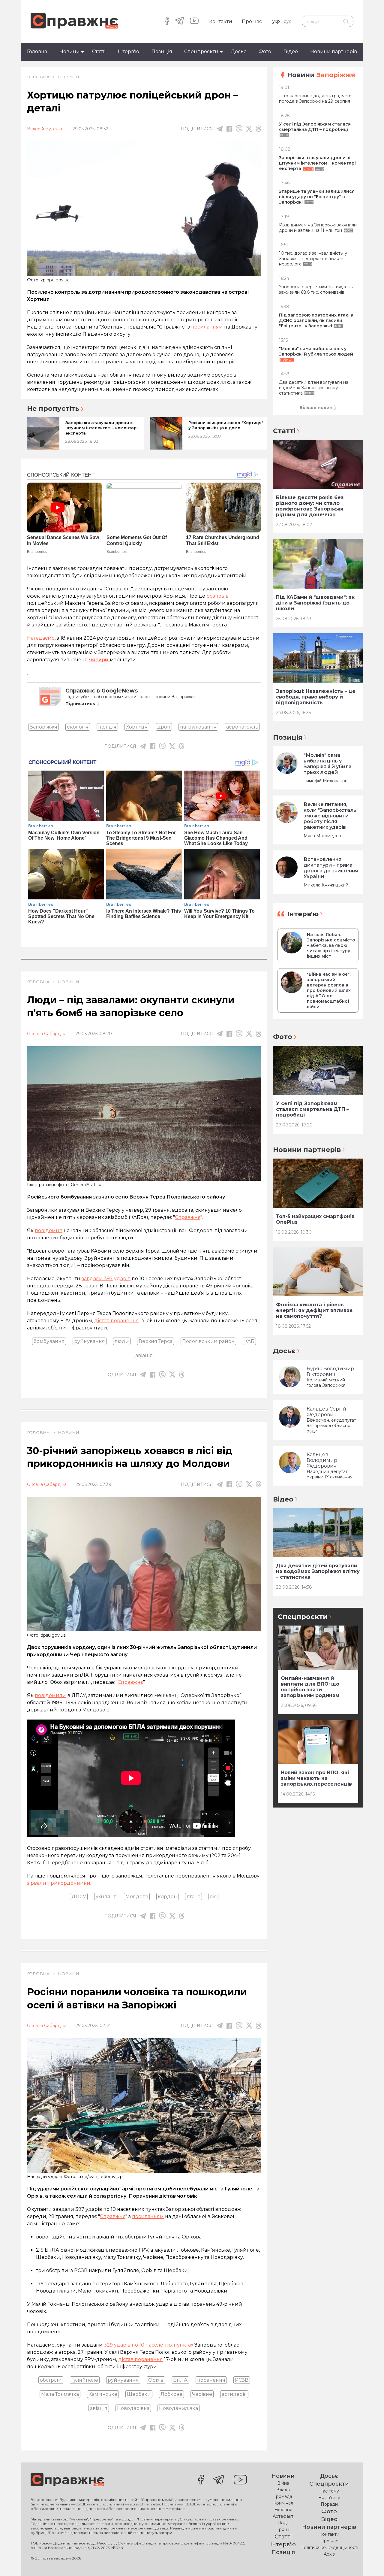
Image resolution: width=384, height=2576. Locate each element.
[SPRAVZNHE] (67, 2480)
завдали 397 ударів (106, 1279)
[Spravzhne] (74, 21)
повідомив (49, 1230)
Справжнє (188, 1217)
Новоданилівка (178, 2408)
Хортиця (137, 727)
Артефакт (283, 2516)
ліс (213, 1897)
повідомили (50, 1695)
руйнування (90, 1341)
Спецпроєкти (201, 52)
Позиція (162, 52)
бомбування (49, 1341)
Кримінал (283, 2503)
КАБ (249, 1341)
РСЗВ (242, 2380)
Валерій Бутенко (45, 129)
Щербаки (139, 2394)
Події (283, 2523)
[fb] (229, 129)
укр (276, 21)
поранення (211, 2380)
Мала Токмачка (60, 2394)
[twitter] (249, 129)
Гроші (283, 2529)
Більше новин (316, 408)
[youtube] (194, 21)
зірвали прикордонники (59, 1883)
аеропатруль (242, 727)
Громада (283, 2496)
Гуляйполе (85, 2380)
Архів (329, 2554)
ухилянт (106, 1897)
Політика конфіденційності (329, 2547)
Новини (70, 52)
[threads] (258, 129)
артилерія (234, 2394)
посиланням (207, 327)
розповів (217, 596)
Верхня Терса (156, 1341)
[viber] (239, 129)
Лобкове (171, 2394)
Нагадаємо (41, 638)
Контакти (221, 21)
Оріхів (156, 2380)
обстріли (51, 2380)
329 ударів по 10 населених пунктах (148, 2345)
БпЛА (180, 2380)
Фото (265, 52)
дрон (164, 727)
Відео (291, 52)
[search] (346, 21)
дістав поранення (117, 1321)
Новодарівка (133, 2408)
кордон (167, 1897)
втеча (193, 1897)
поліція (107, 727)
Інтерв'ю (129, 52)
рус (288, 21)
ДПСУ (79, 1897)
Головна (37, 52)
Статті (99, 52)
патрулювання (198, 727)
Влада (283, 2490)
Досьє (238, 52)
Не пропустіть (53, 409)
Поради (329, 2504)
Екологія (283, 2510)
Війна (283, 2483)
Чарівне (202, 2394)
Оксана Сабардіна (47, 1034)
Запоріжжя (44, 727)
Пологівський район (208, 1341)
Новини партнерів (334, 52)
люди (122, 1341)
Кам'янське (103, 2394)
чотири (99, 660)
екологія (78, 727)
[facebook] (167, 21)
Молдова (137, 1897)
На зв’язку (329, 2498)
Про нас (252, 21)
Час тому (329, 2491)
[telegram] (180, 21)
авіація (144, 1355)
